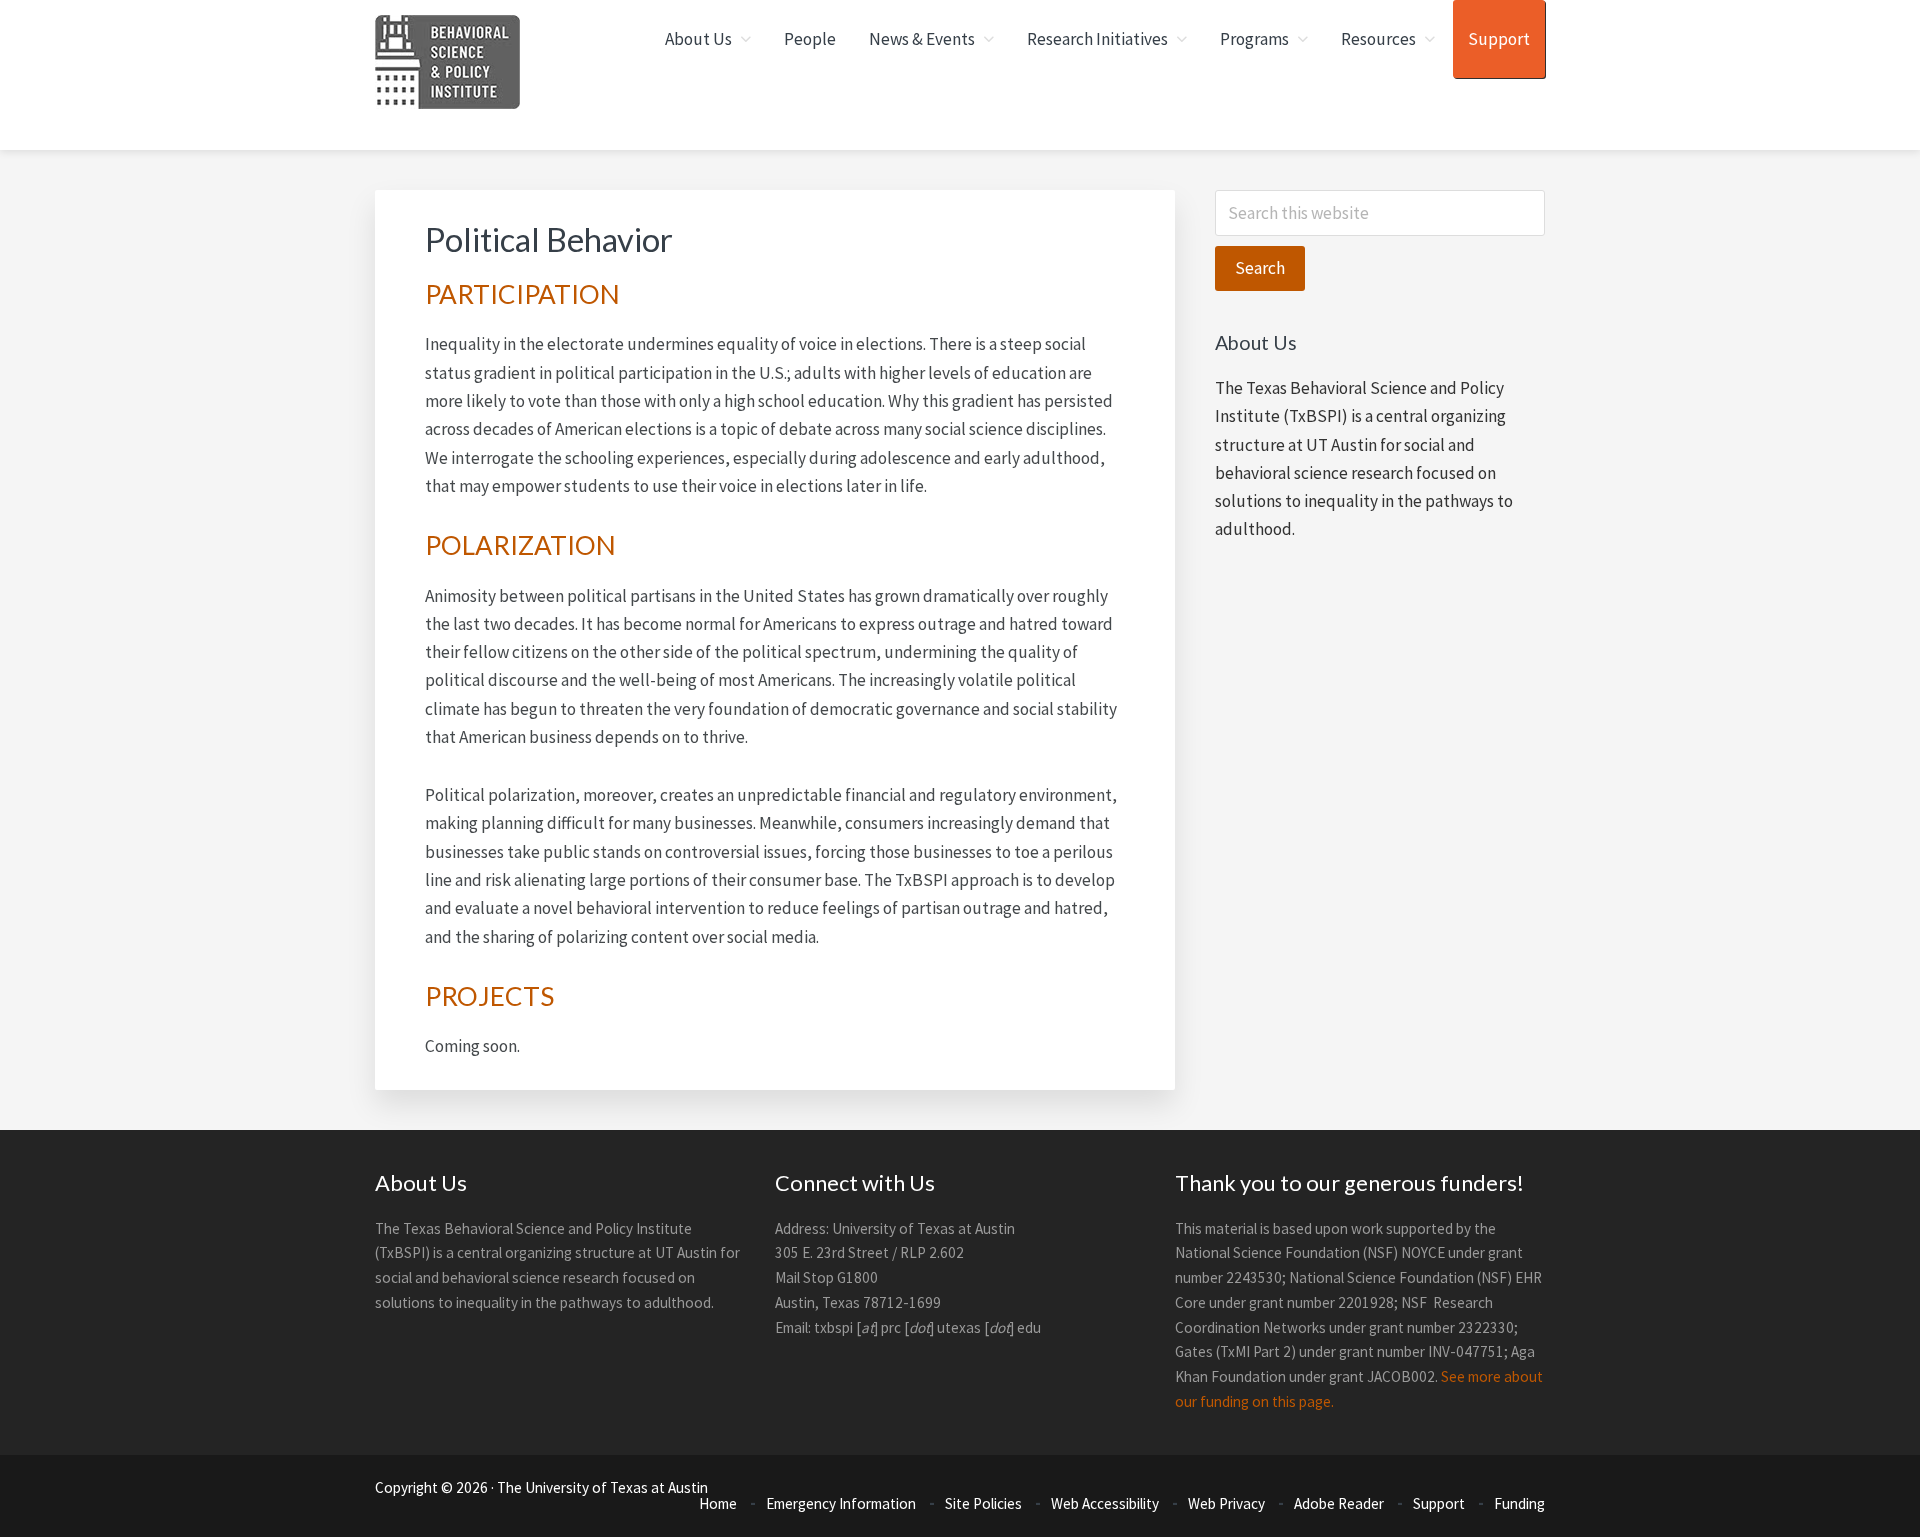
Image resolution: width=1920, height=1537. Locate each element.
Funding (1519, 1503)
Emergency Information (841, 1503)
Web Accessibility (1105, 1503)
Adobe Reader (1339, 1503)
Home (718, 1503)
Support (1439, 1503)
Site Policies (983, 1503)
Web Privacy (1226, 1503)
